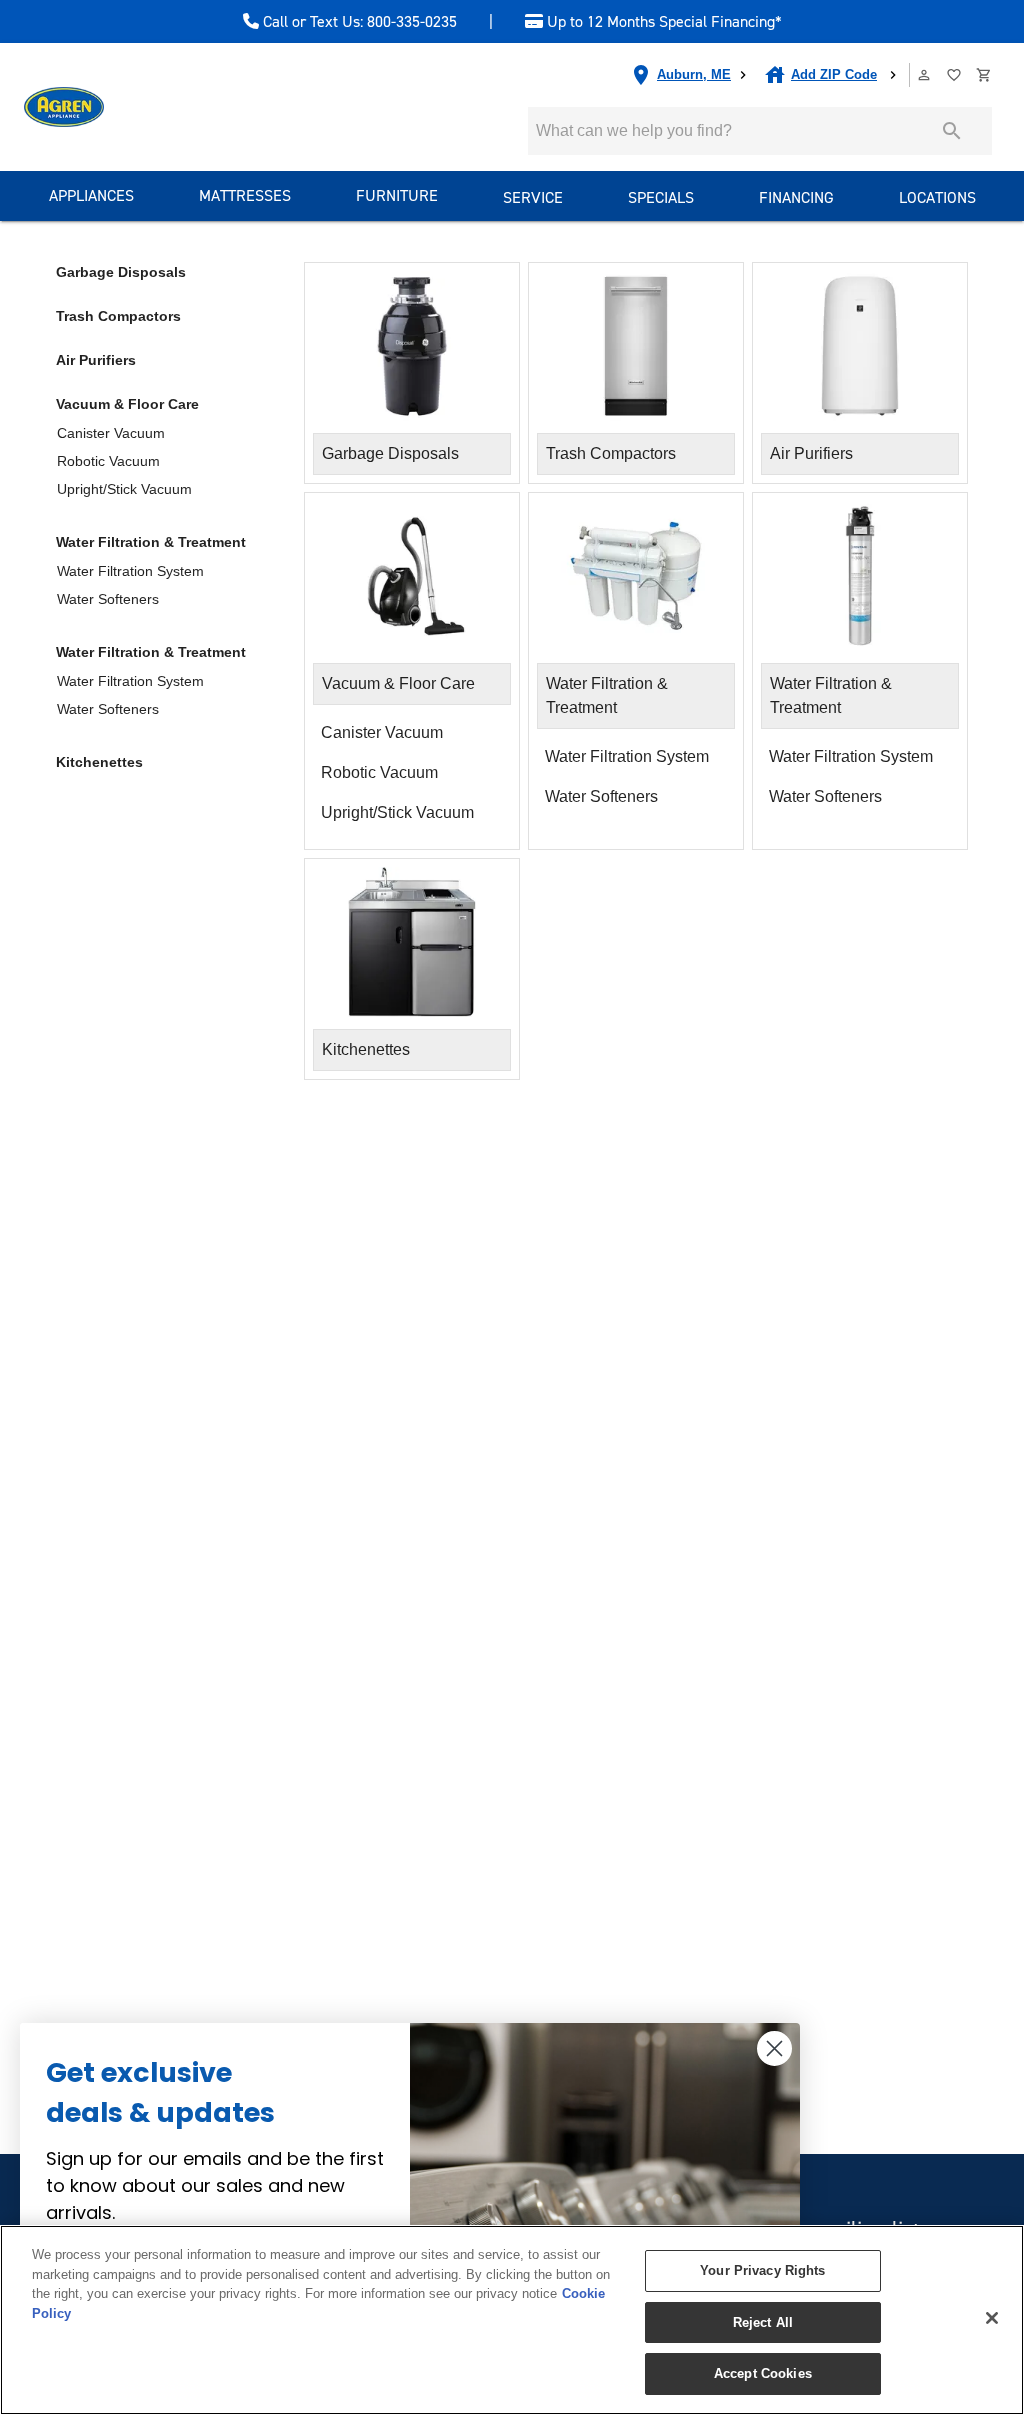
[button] (924, 75)
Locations (937, 197)
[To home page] (64, 107)
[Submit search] (952, 131)
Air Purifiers (96, 360)
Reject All (763, 2322)
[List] (955, 75)
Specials (661, 197)
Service (533, 197)
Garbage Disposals (121, 272)
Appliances (91, 195)
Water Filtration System (130, 571)
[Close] (992, 2318)
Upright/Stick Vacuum (124, 489)
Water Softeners (108, 599)
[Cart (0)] (985, 75)
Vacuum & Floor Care (127, 404)
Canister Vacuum (111, 433)
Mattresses (245, 195)
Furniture (397, 195)
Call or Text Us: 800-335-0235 (358, 22)
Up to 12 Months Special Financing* (662, 22)
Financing (796, 197)
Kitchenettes (99, 762)
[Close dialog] (774, 2048)
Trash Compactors (118, 316)
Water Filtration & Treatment (151, 542)
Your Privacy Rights (762, 2270)
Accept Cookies (763, 2373)
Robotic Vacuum (108, 461)
